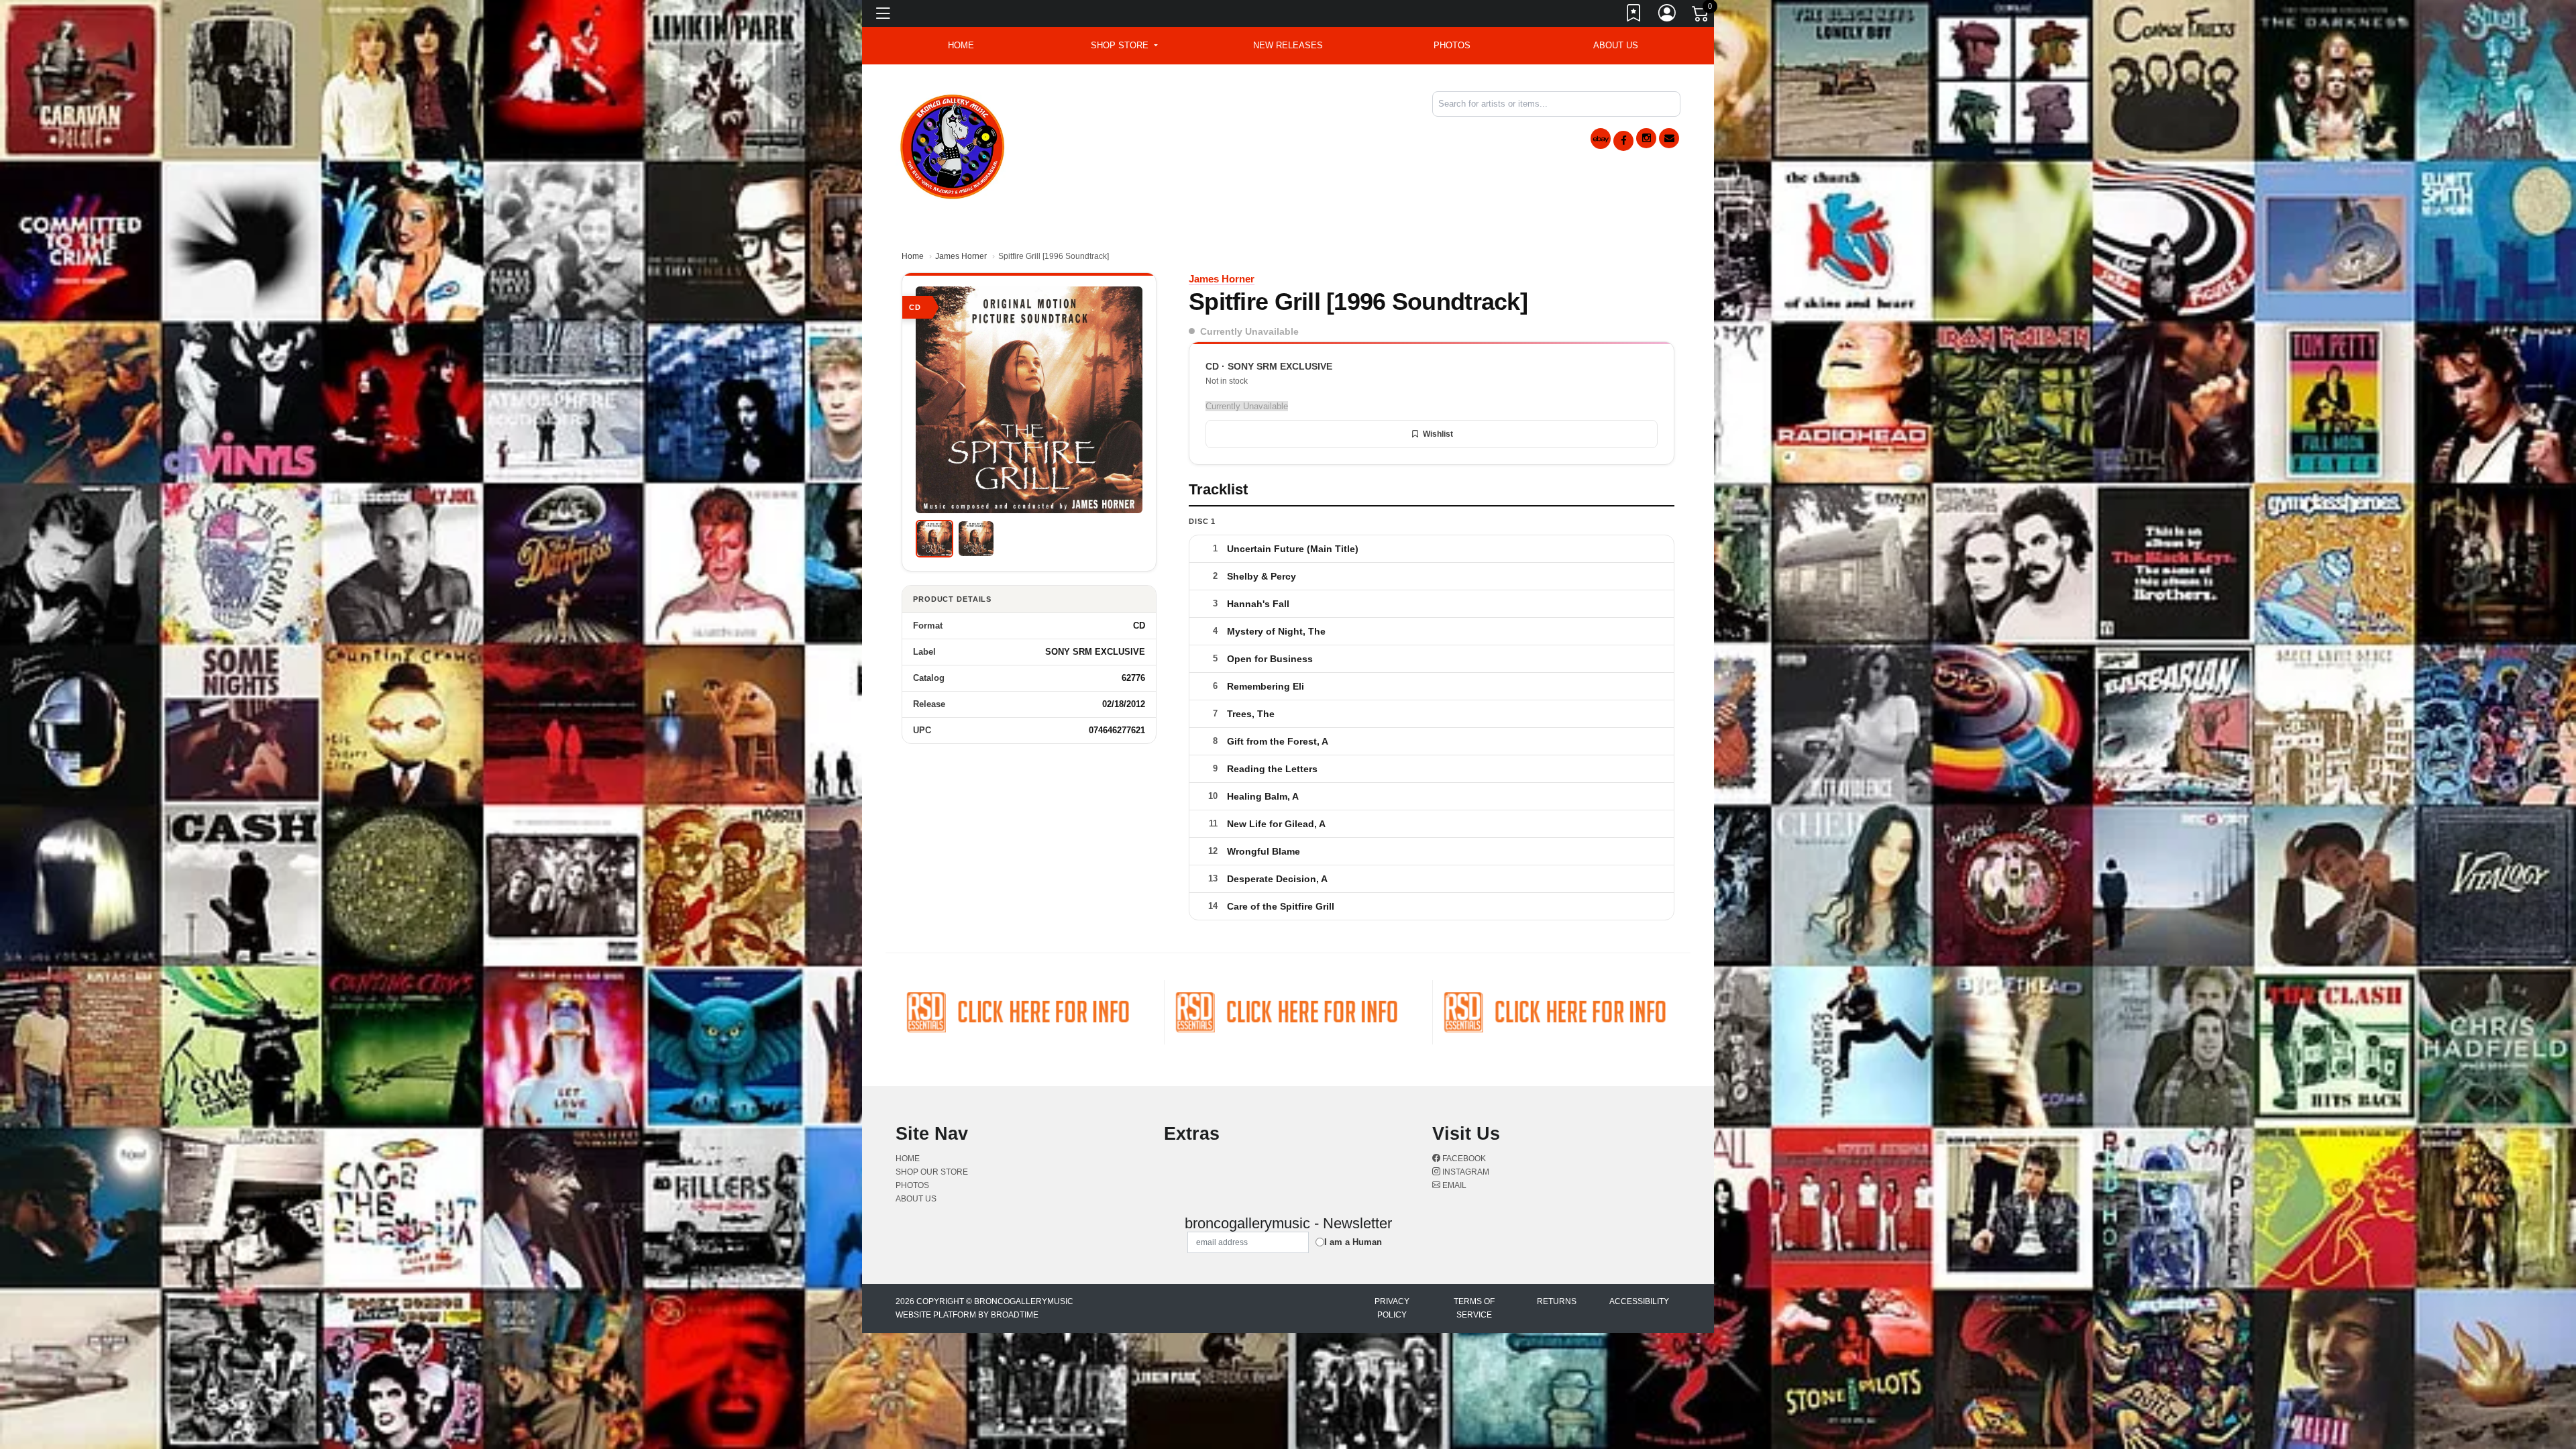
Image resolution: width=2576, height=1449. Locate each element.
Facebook (1463, 1159)
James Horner (961, 256)
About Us (1616, 45)
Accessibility (1639, 1301)
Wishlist (1438, 434)
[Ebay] (1601, 139)
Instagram (1465, 1172)
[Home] (953, 145)
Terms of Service (1474, 1308)
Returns (1557, 1301)
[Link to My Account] (1668, 15)
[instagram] (1646, 138)
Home (913, 256)
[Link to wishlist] (1634, 15)
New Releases (1288, 45)
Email (1453, 1185)
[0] (1701, 16)
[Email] (1669, 138)
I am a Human (1353, 1242)
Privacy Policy (1392, 1308)
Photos (1452, 45)
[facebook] (1623, 141)
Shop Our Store (932, 1172)
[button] (1124, 46)
